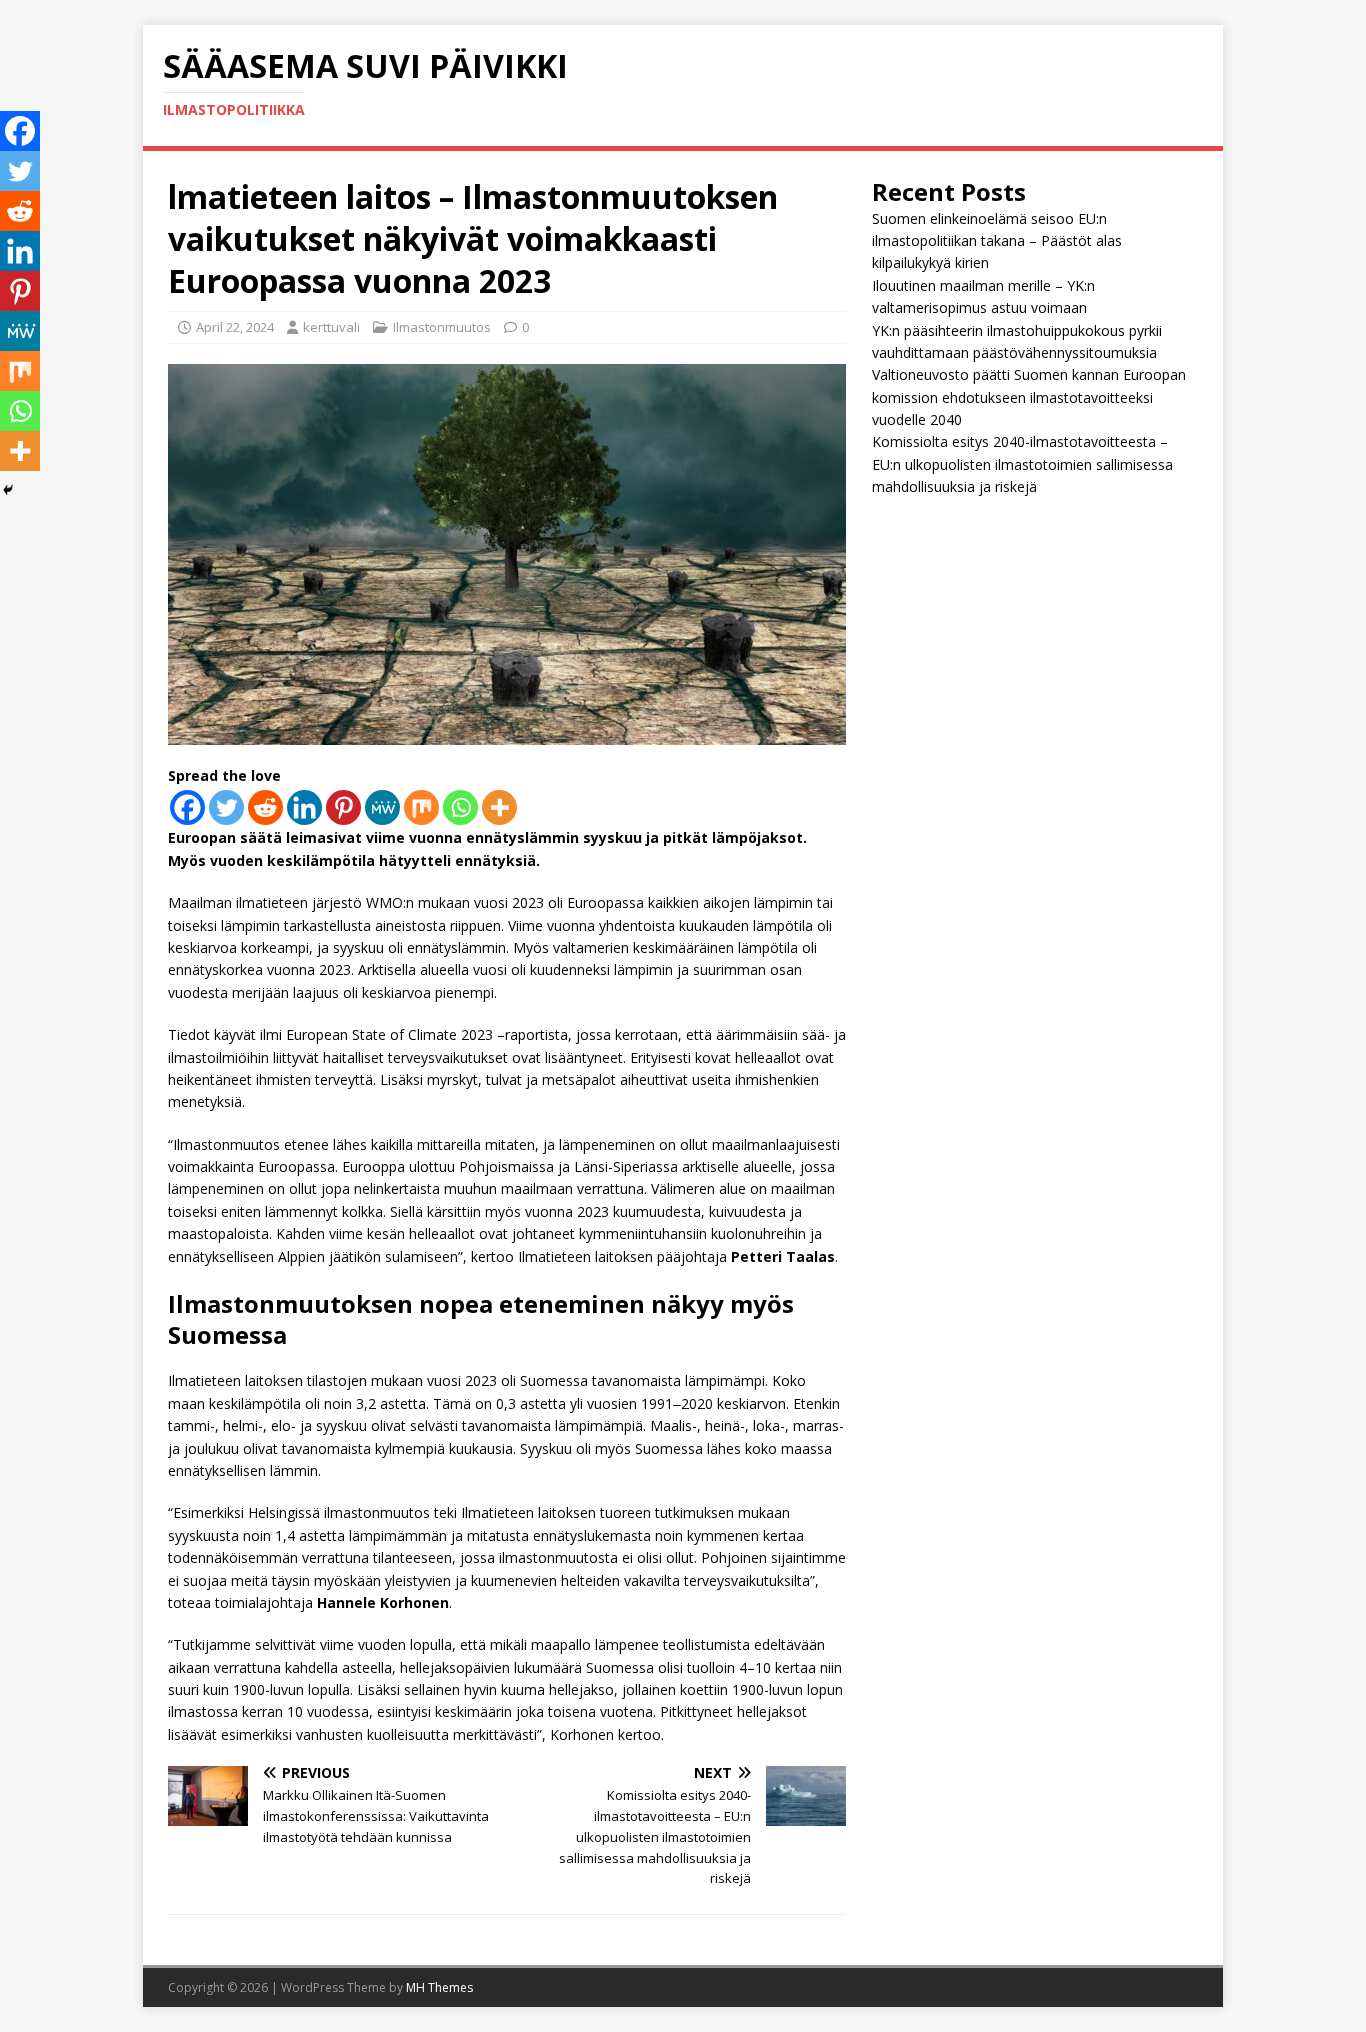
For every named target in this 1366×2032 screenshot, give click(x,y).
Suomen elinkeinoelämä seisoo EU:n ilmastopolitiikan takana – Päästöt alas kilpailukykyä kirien (997, 241)
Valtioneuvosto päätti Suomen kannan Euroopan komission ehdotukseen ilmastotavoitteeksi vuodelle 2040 (1029, 397)
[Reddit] (265, 807)
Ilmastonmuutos (442, 327)
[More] (499, 807)
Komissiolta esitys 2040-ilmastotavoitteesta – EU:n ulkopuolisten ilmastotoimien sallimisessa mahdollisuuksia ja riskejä (1022, 464)
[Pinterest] (343, 807)
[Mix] (421, 807)
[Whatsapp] (460, 807)
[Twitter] (226, 807)
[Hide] (8, 490)
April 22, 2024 (235, 327)
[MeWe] (382, 807)
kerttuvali (331, 327)
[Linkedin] (304, 807)
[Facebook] (187, 807)
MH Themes (439, 1987)
